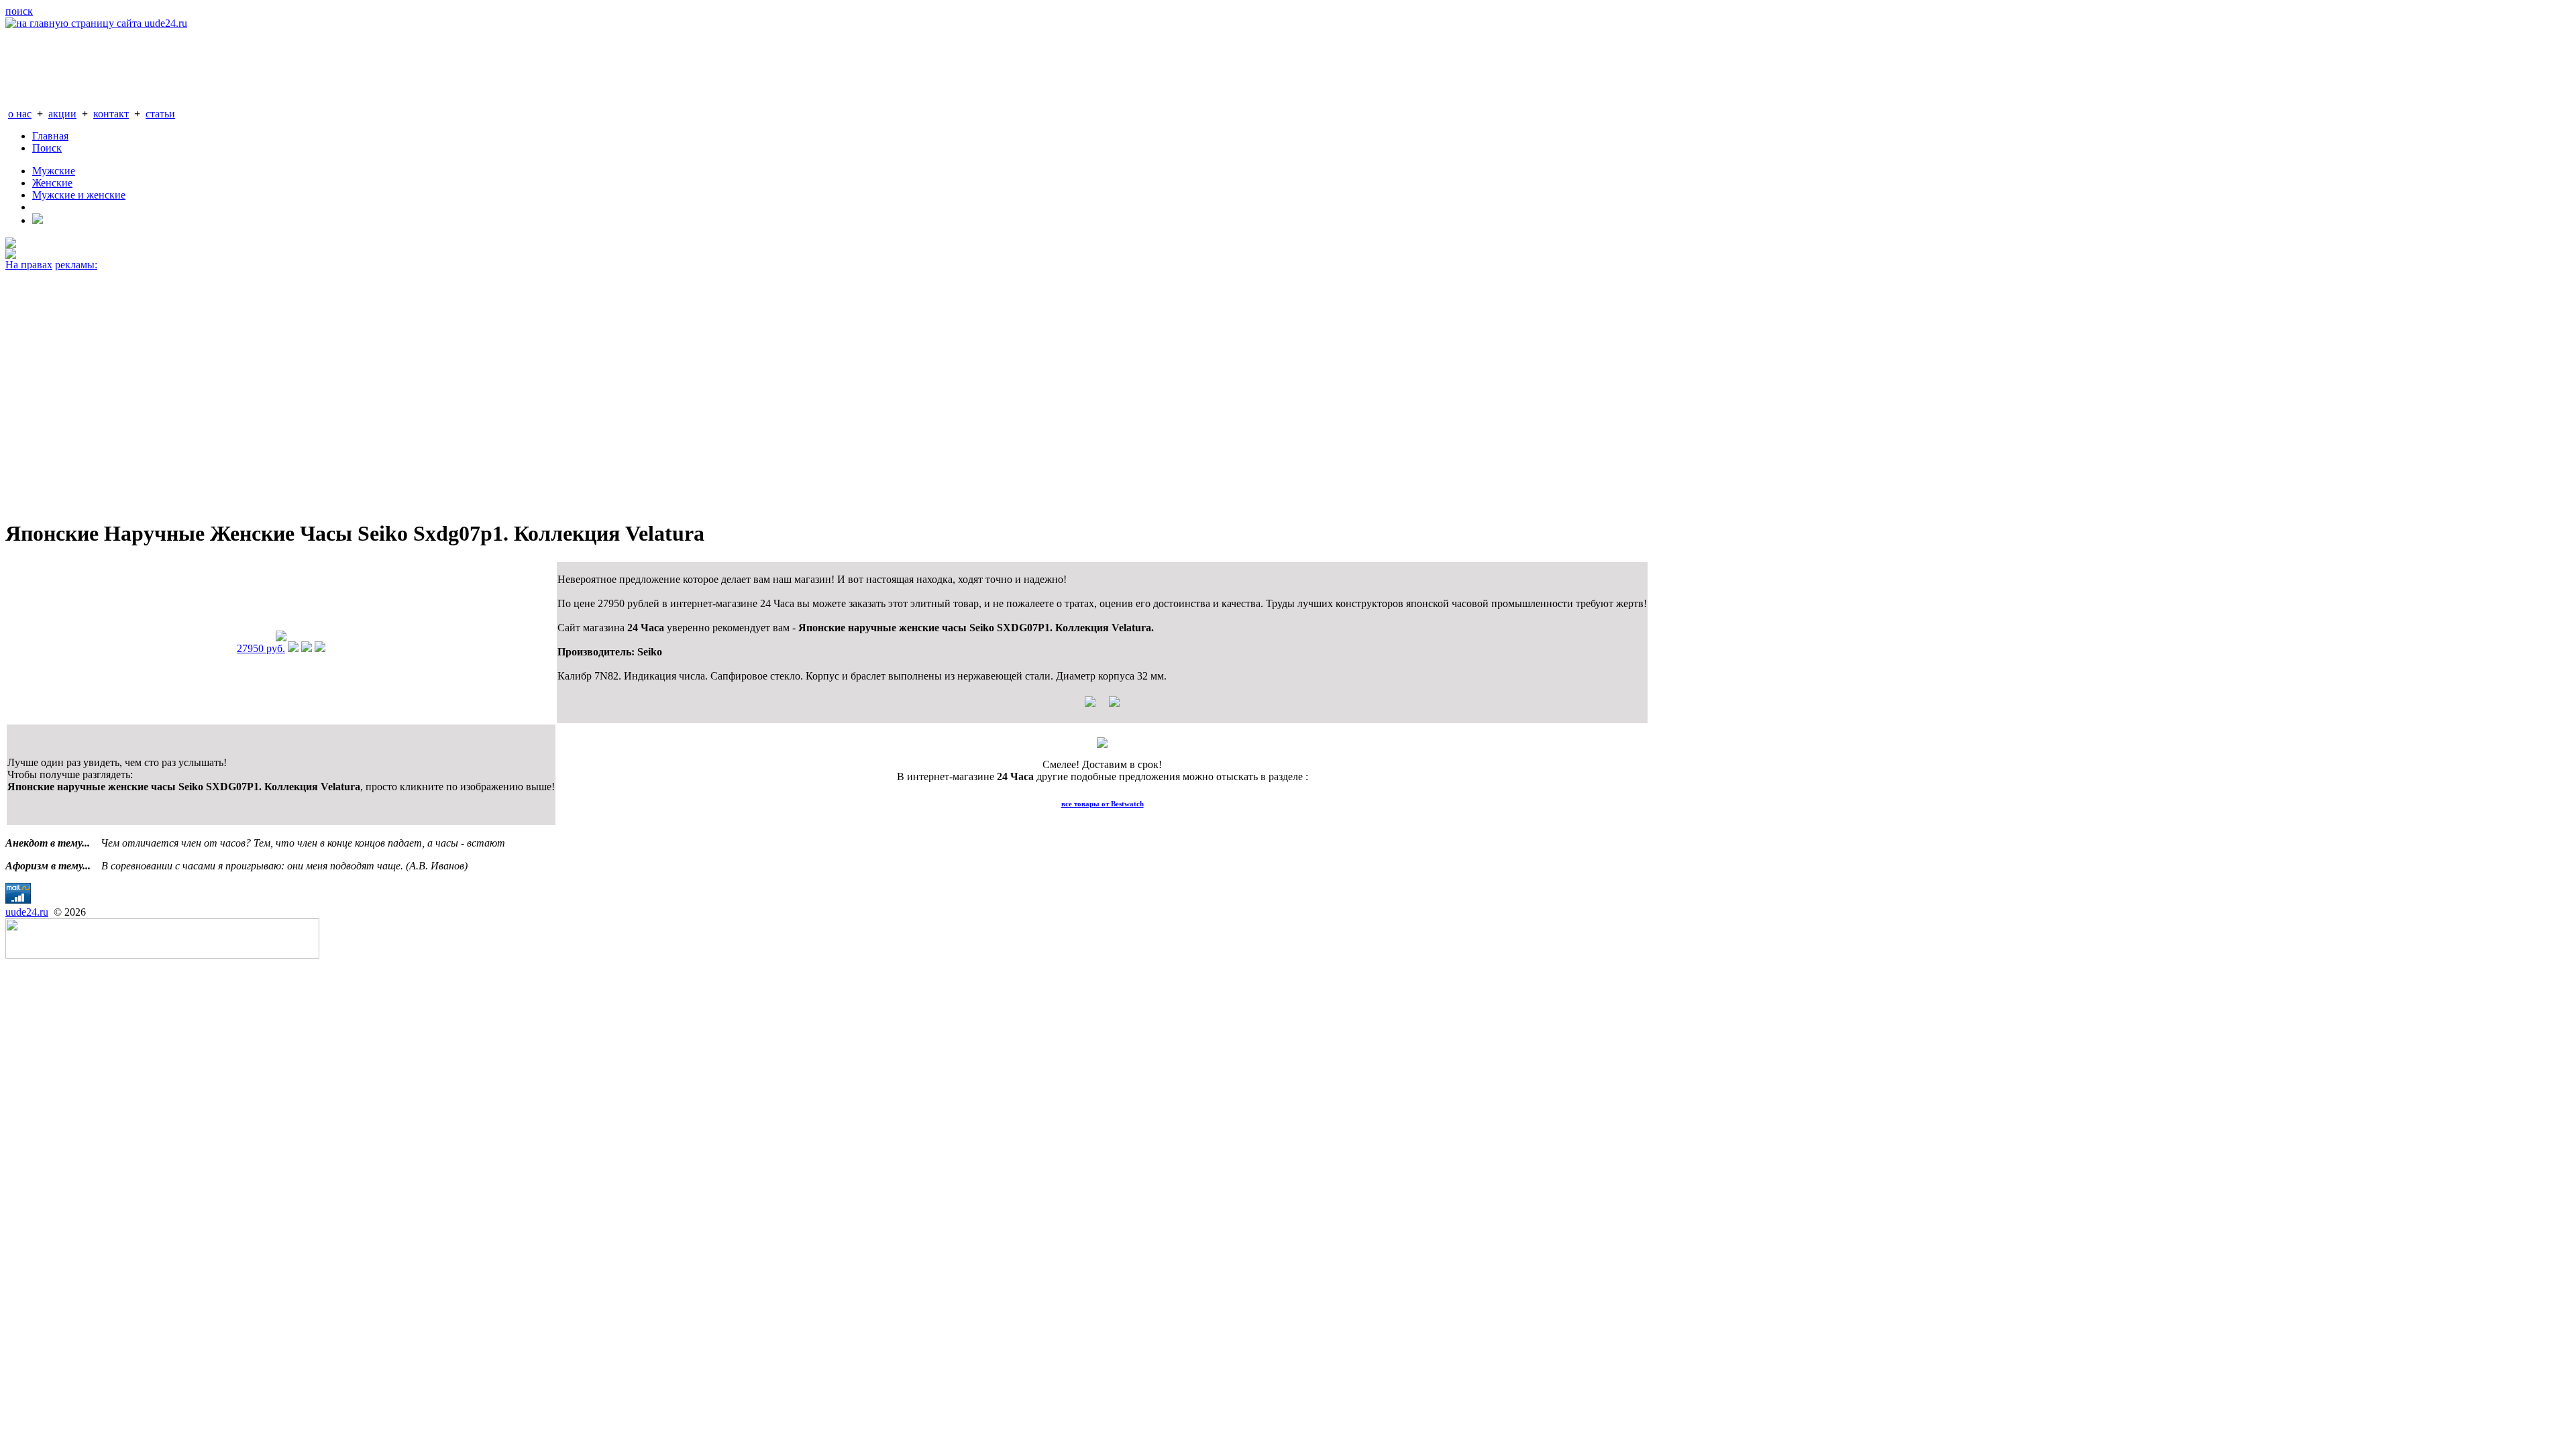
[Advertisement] (408, 389)
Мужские (54, 171)
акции (62, 114)
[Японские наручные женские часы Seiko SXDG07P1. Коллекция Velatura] (281, 638)
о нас (20, 114)
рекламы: (76, 265)
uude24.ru (27, 912)
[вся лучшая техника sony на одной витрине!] (11, 245)
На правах (29, 265)
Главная (50, 136)
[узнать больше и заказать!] (293, 648)
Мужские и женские (79, 195)
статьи (160, 114)
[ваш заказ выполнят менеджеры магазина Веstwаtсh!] (1102, 744)
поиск (19, 11)
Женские (52, 183)
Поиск (47, 148)
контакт (111, 114)
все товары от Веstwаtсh (1103, 804)
